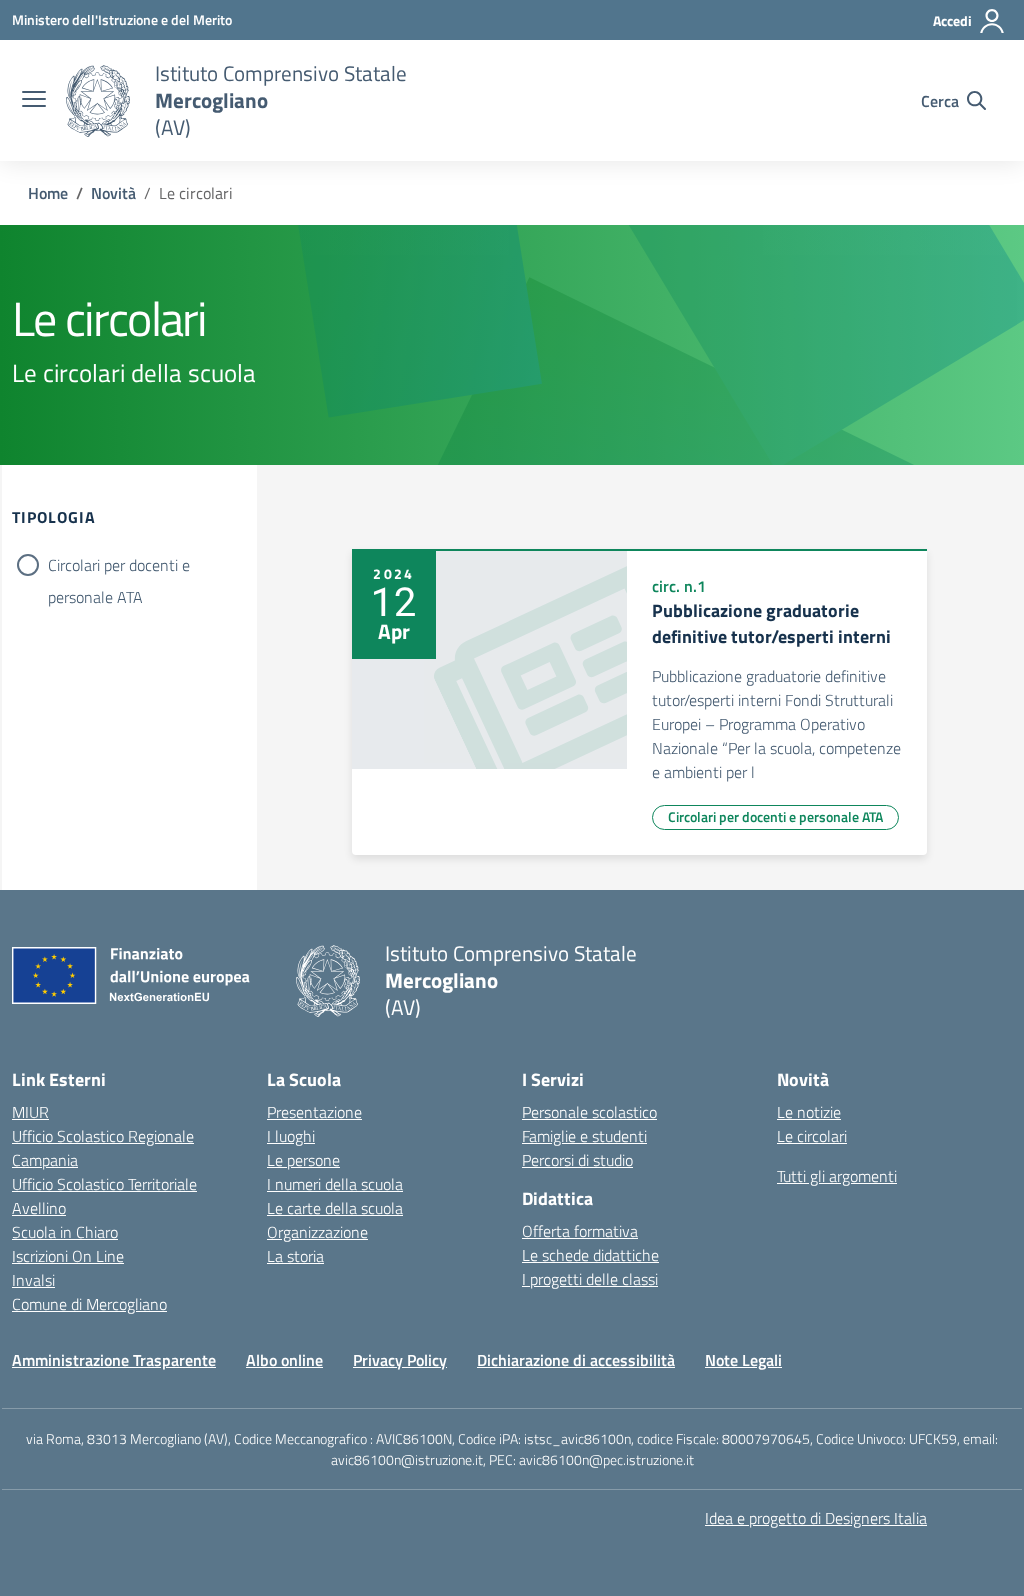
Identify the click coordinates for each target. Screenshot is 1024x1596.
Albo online (284, 1360)
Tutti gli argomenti (837, 1176)
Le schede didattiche (590, 1255)
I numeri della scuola (335, 1184)
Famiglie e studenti (584, 1136)
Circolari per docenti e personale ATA (119, 567)
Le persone (303, 1160)
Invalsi (33, 1280)
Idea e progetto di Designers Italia (816, 1518)
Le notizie (809, 1112)
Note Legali (743, 1360)
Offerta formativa (580, 1231)
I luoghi (291, 1136)
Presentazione (314, 1112)
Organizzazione (317, 1232)
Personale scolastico (589, 1112)
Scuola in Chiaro (65, 1232)
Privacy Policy (400, 1360)
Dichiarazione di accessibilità (576, 1360)
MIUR (30, 1112)
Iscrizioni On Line (68, 1256)
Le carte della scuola (335, 1208)
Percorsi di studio (577, 1160)
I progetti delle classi (590, 1279)
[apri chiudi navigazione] (34, 101)
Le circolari (812, 1136)
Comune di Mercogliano (89, 1304)
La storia (295, 1256)
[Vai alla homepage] (98, 101)
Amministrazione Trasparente (114, 1360)
